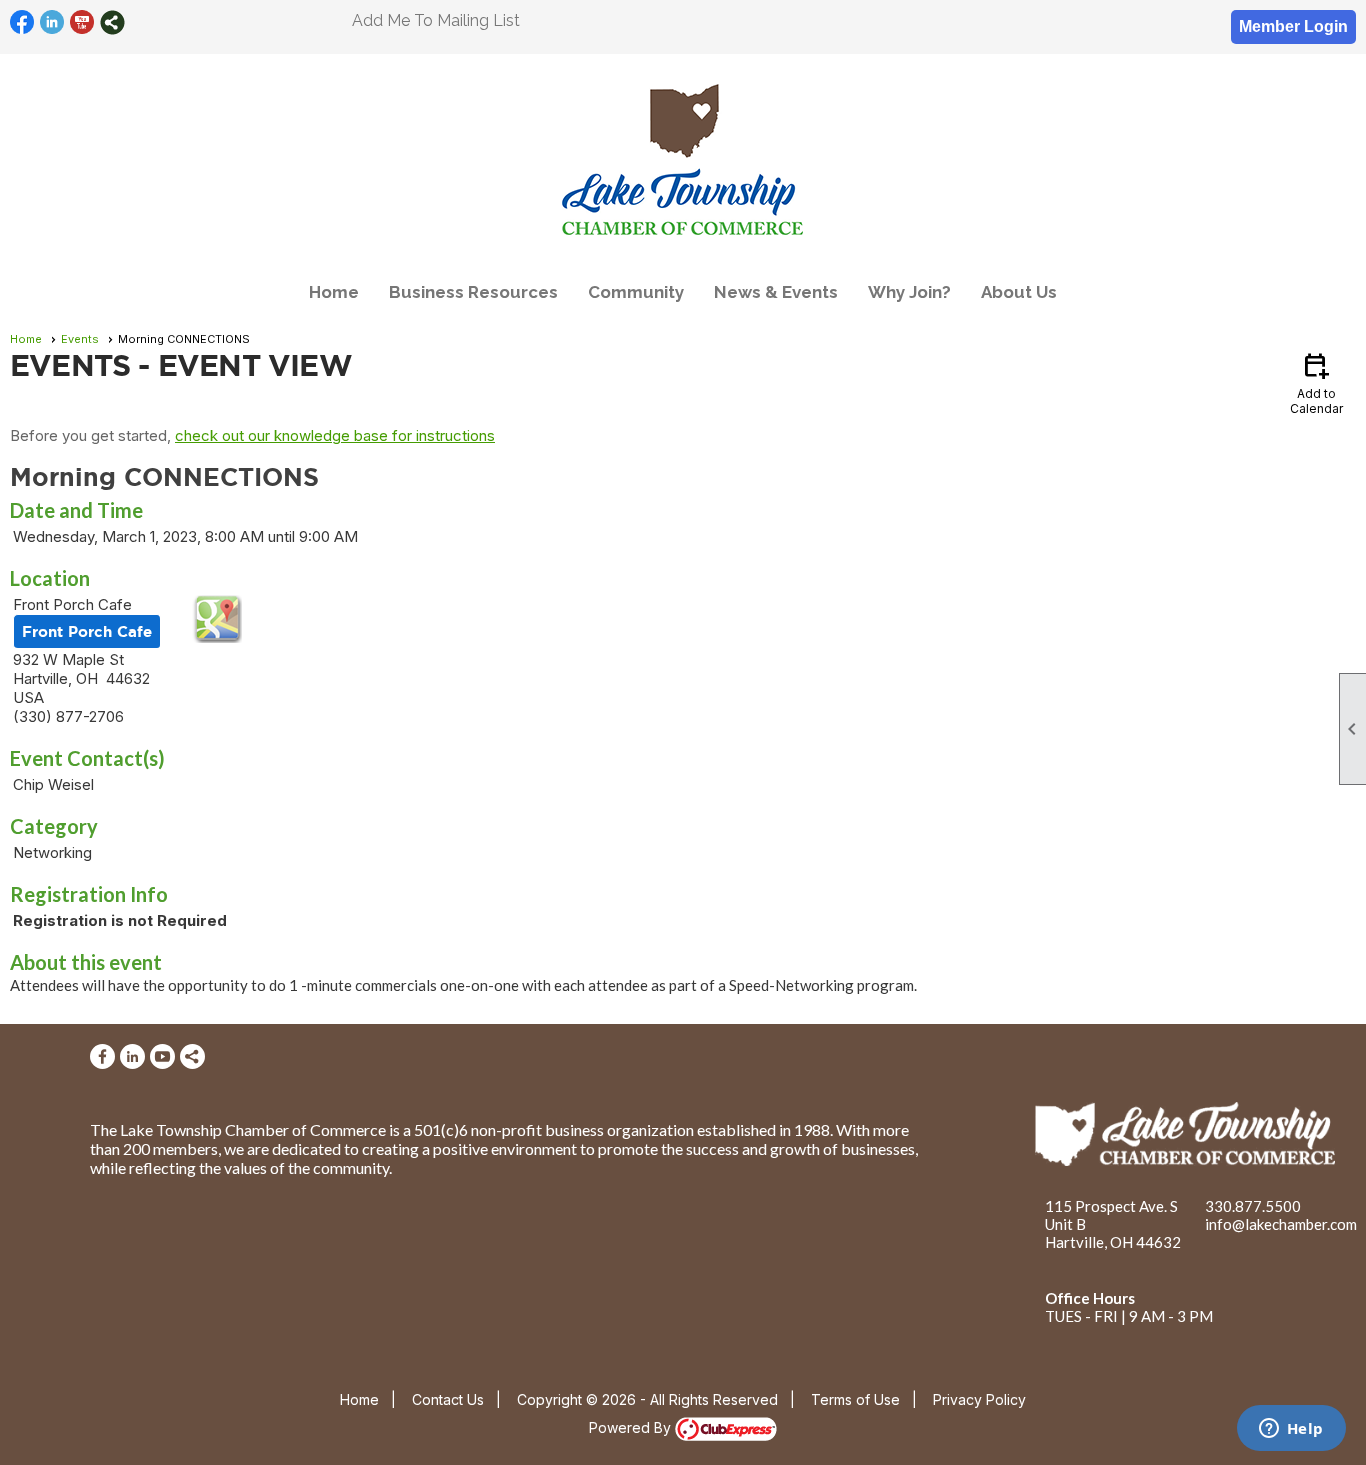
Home (334, 292)
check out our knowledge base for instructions (335, 435)
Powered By (632, 1427)
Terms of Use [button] (855, 1399)
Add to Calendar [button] (1316, 382)
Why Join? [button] (909, 292)
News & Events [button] (776, 292)
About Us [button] (1019, 292)
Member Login (1293, 26)
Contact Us (448, 1399)
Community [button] (636, 292)
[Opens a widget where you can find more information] (1291, 1430)
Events (80, 339)
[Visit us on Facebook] (22, 22)
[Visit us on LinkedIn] (52, 22)
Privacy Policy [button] (979, 1399)
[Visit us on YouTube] (82, 22)
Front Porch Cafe (87, 631)
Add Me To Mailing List (436, 20)
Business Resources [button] (473, 292)
